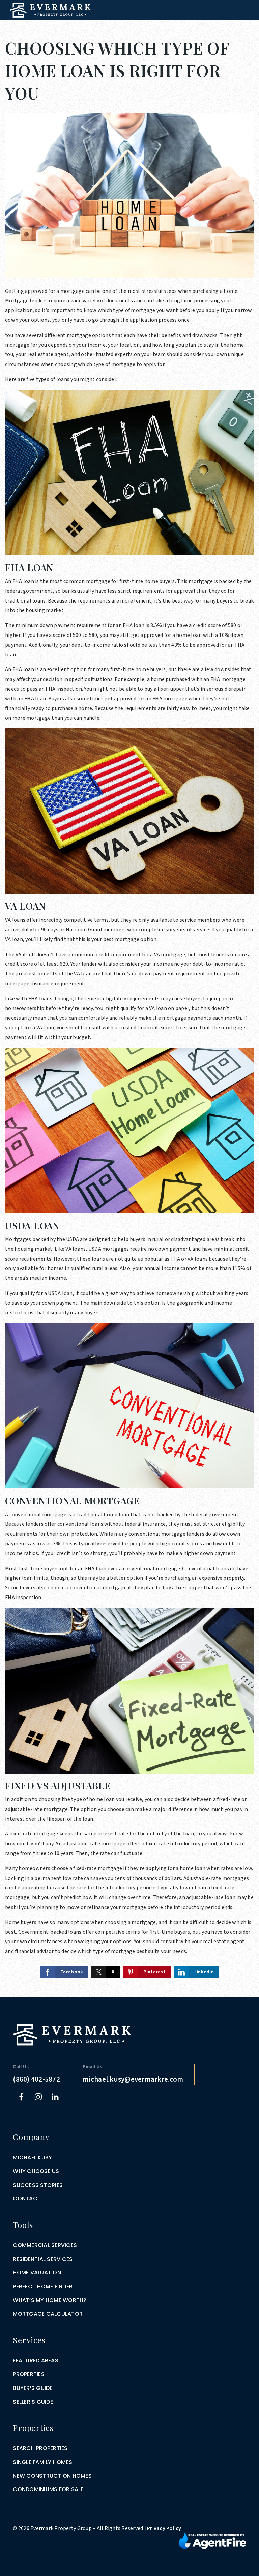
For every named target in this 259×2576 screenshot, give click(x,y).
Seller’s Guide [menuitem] (33, 2402)
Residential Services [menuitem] (43, 2259)
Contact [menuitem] (27, 2199)
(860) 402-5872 (36, 2079)
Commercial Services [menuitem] (45, 2245)
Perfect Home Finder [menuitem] (43, 2286)
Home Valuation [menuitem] (37, 2273)
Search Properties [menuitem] (40, 2448)
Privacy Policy (164, 2528)
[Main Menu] (246, 28)
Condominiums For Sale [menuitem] (48, 2489)
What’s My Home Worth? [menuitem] (50, 2300)
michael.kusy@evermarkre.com (133, 2079)
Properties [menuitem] (29, 2374)
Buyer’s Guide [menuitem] (33, 2388)
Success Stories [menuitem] (38, 2185)
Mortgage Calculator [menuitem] (48, 2314)
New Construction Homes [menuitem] (52, 2476)
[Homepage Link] (50, 10)
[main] (129, 998)
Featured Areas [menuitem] (36, 2360)
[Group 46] (212, 2541)
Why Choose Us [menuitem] (36, 2171)
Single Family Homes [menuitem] (42, 2462)
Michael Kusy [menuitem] (32, 2157)
